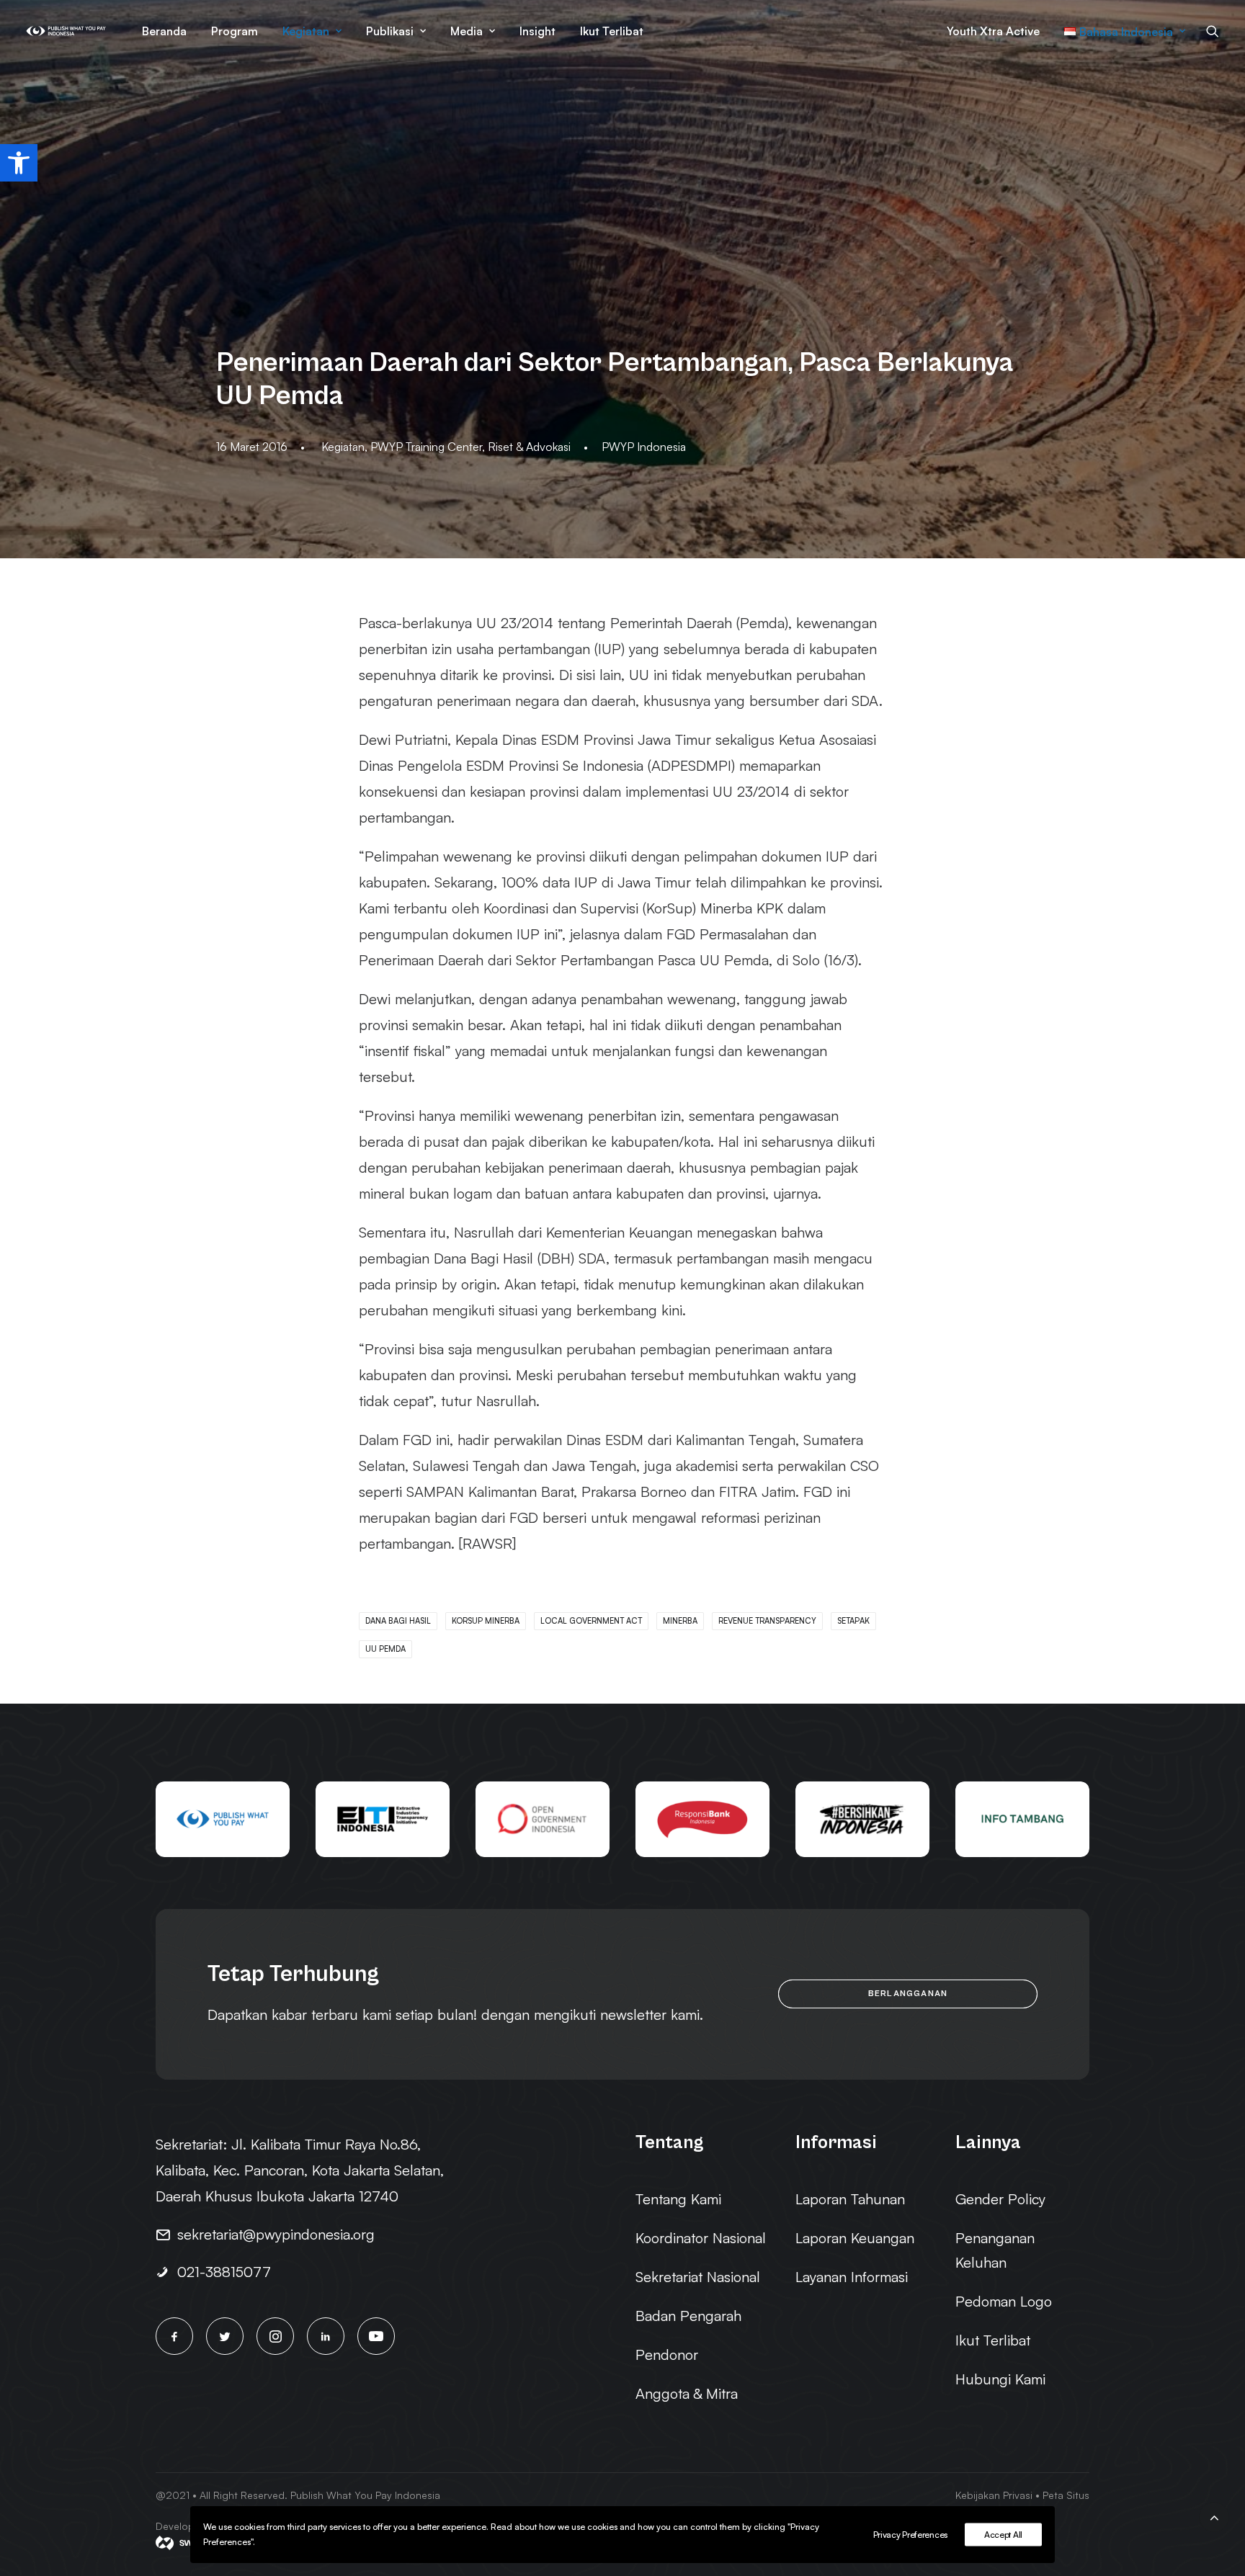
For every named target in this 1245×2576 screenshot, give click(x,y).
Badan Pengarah (688, 2316)
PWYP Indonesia (644, 447)
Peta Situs (1066, 2495)
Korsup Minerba (486, 1621)
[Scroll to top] (1214, 2515)
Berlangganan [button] (908, 1994)
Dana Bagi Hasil (398, 1621)
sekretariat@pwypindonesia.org (276, 2234)
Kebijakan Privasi (994, 2495)
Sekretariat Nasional (698, 2277)
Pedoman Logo (1004, 2301)
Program (235, 31)
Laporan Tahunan (850, 2199)
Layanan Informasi (852, 2277)
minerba (680, 1621)
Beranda (164, 31)
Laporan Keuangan (855, 2238)
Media (467, 31)
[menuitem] (164, 31)
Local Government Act (591, 1621)
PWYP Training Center (426, 447)
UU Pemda (385, 1649)
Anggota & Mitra (687, 2393)
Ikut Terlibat (612, 31)
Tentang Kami (678, 2199)
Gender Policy (1000, 2199)
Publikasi (390, 31)
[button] (19, 163)
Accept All (1003, 2535)
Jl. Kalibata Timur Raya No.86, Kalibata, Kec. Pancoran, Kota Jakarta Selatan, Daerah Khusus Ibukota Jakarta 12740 (300, 2170)
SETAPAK (853, 1621)
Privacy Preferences (910, 2535)
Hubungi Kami (1000, 2379)
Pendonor (667, 2354)
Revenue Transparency (767, 1621)
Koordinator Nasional (701, 2238)
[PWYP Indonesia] (66, 31)
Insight (537, 31)
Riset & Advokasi (529, 447)
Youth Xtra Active (993, 31)
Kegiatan (306, 31)
